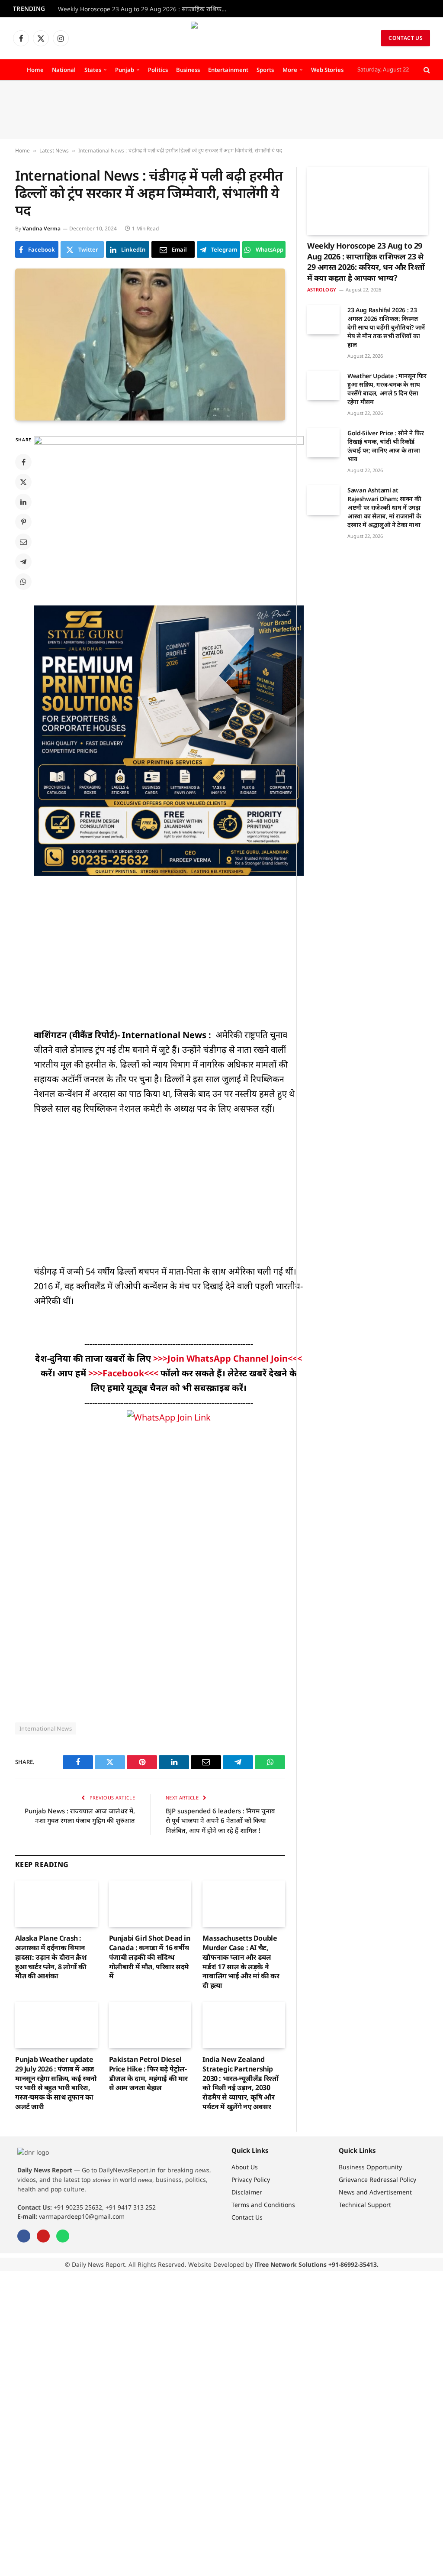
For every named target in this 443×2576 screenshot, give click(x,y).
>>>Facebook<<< (124, 1373)
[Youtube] (43, 2236)
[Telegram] (23, 562)
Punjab (125, 70)
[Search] (426, 70)
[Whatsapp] (63, 2236)
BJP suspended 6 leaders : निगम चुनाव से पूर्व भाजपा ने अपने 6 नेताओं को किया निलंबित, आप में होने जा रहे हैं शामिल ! (220, 1820)
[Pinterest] (23, 522)
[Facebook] (23, 462)
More (290, 70)
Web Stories (327, 70)
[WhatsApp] (23, 582)
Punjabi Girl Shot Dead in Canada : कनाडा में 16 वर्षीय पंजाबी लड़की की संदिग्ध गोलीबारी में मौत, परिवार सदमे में (150, 1957)
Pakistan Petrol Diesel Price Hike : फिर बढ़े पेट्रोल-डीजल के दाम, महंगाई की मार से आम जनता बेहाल (148, 2074)
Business (188, 70)
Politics (158, 70)
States (93, 70)
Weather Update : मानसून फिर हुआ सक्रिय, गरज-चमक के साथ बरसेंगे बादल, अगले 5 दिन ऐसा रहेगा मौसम (387, 389)
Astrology (322, 290)
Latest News (54, 150)
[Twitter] (23, 482)
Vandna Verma (42, 228)
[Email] (23, 542)
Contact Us (406, 38)
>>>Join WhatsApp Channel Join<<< (228, 1358)
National (64, 70)
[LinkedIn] (23, 502)
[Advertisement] (221, 110)
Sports (265, 70)
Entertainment (228, 70)
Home (35, 70)
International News (46, 1728)
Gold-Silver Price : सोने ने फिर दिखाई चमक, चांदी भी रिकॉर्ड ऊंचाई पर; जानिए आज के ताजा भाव (386, 446)
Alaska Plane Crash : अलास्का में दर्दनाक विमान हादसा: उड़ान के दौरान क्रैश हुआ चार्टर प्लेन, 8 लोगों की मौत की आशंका (51, 1957)
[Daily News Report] (221, 38)
